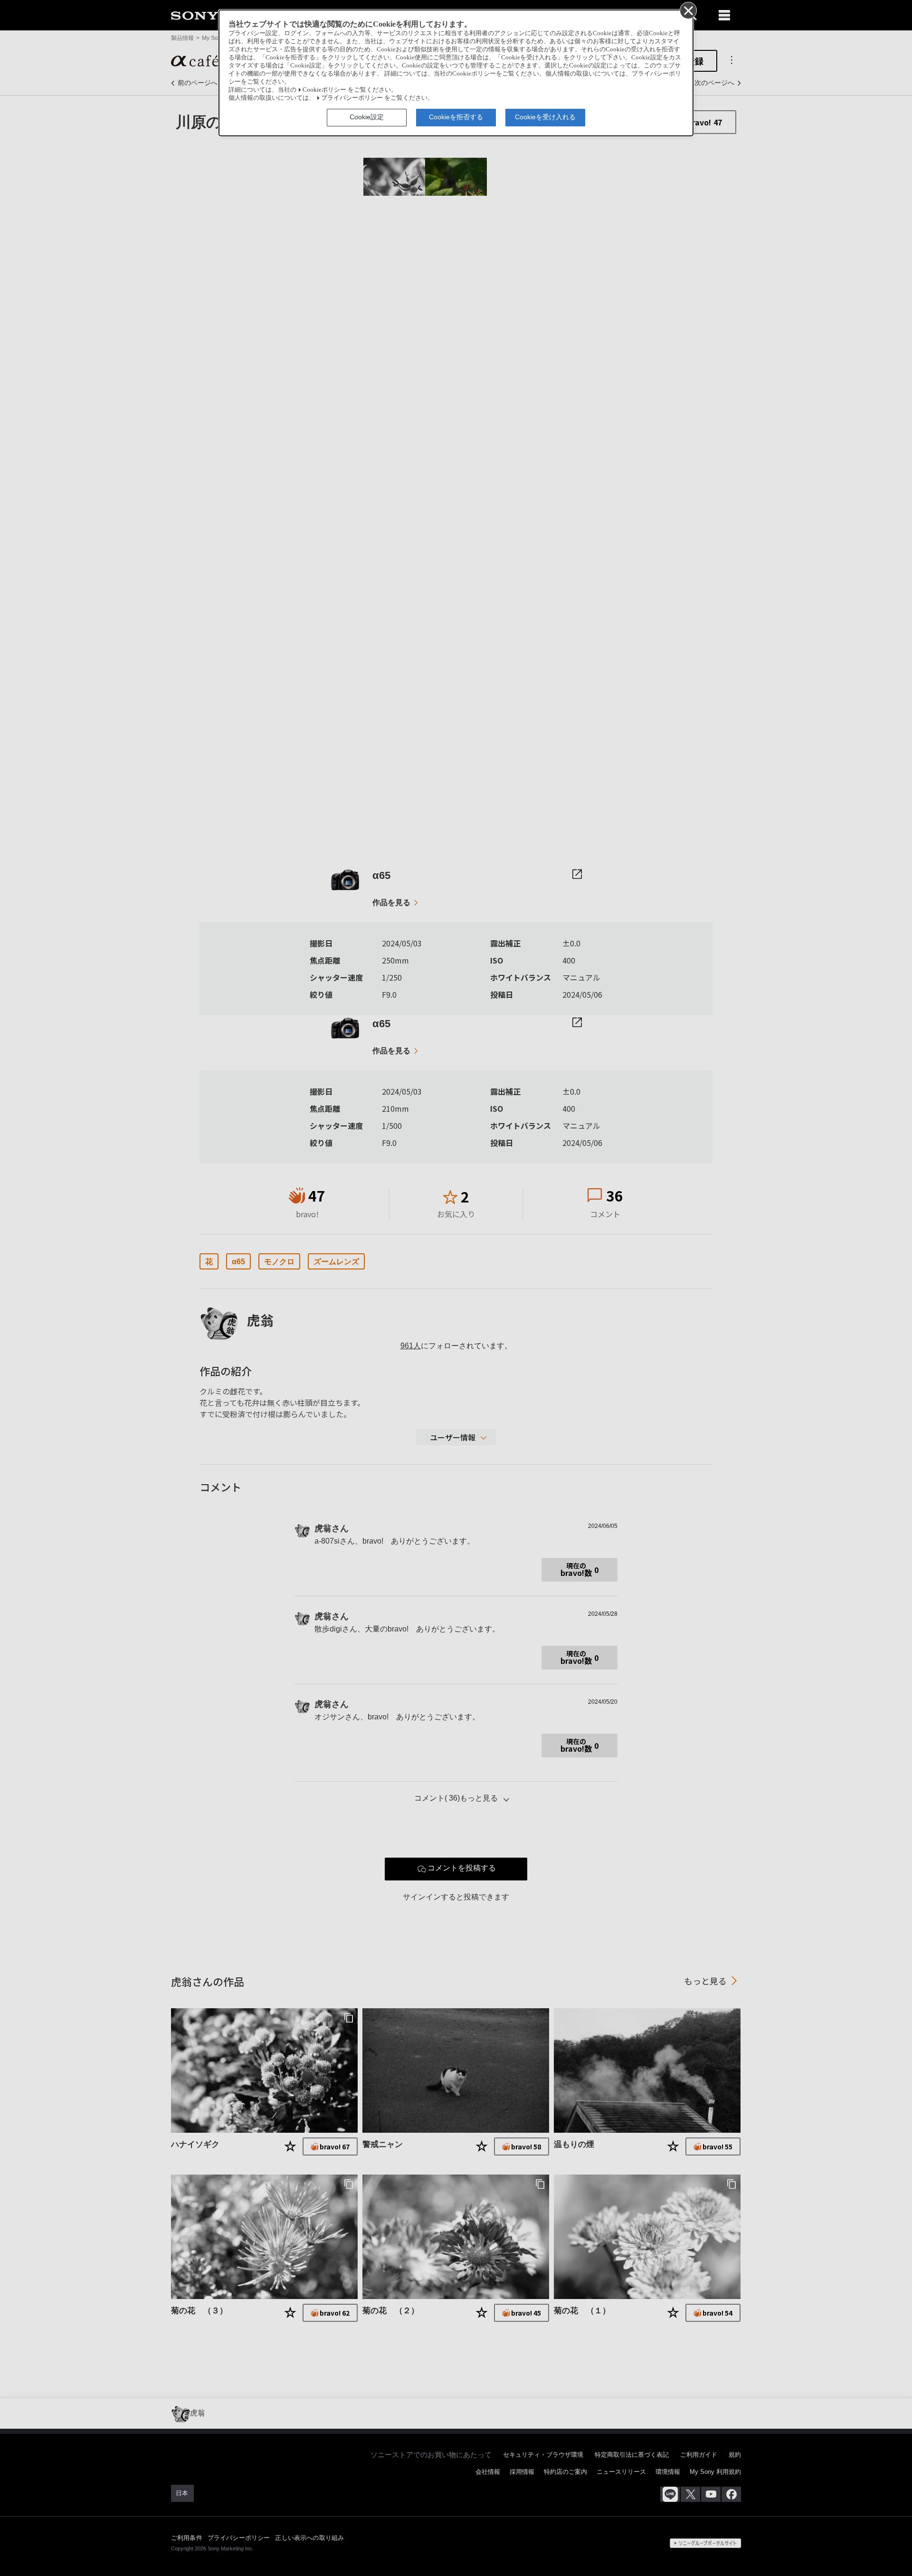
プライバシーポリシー (352, 98)
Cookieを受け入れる (545, 117)
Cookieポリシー (324, 90)
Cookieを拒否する (456, 117)
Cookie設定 (367, 117)
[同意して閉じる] (688, 10)
